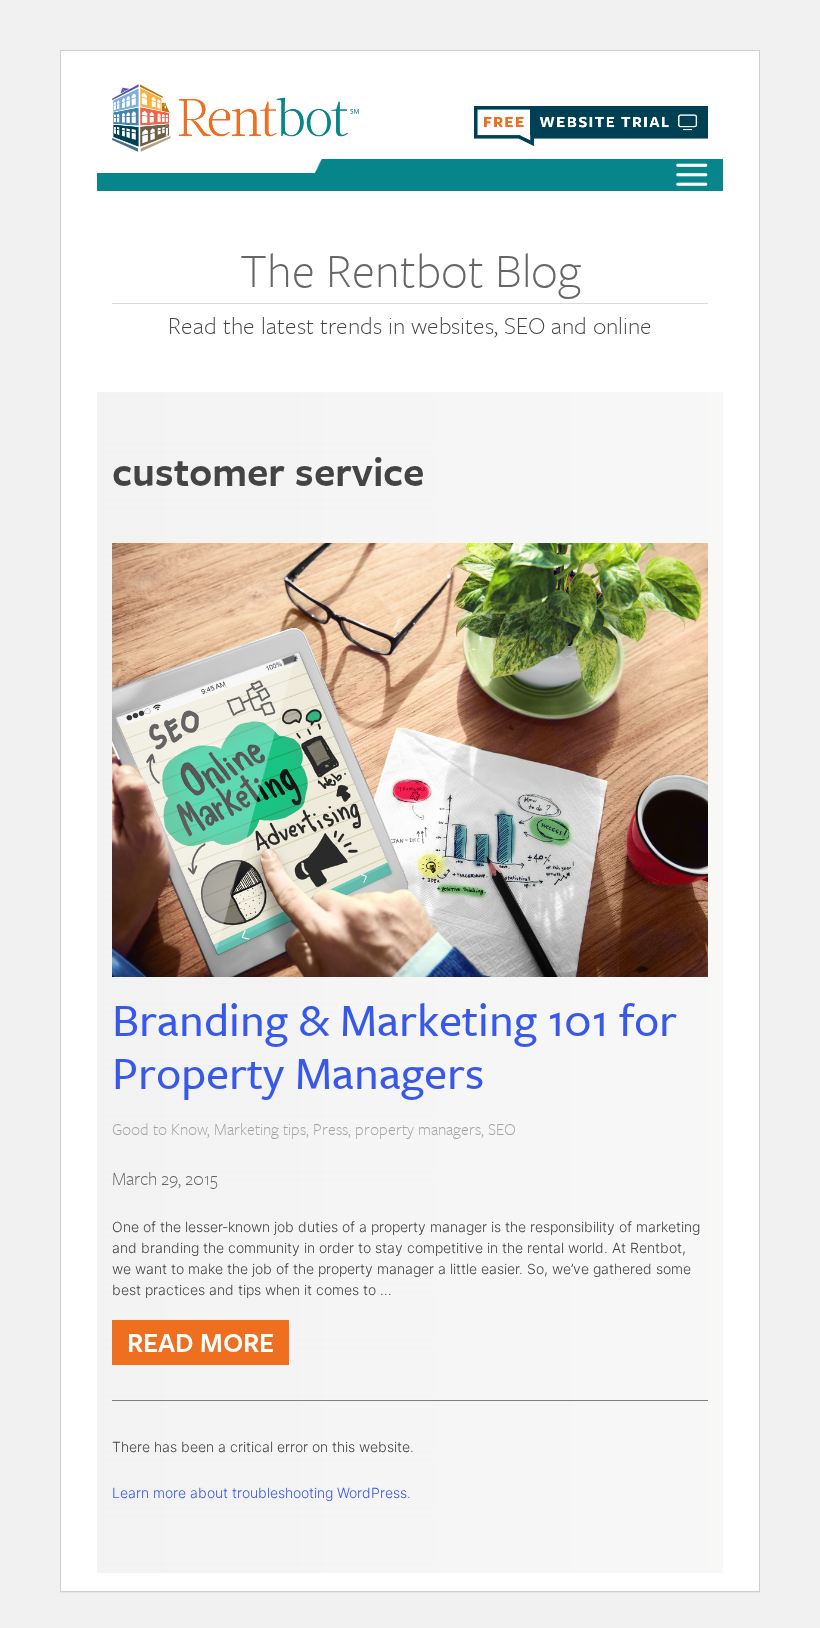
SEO (502, 1129)
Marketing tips (260, 1129)
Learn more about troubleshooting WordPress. (261, 1492)
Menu (692, 177)
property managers (418, 1129)
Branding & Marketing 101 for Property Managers (394, 1045)
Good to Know (159, 1129)
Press (330, 1129)
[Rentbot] (235, 117)
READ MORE (200, 1342)
